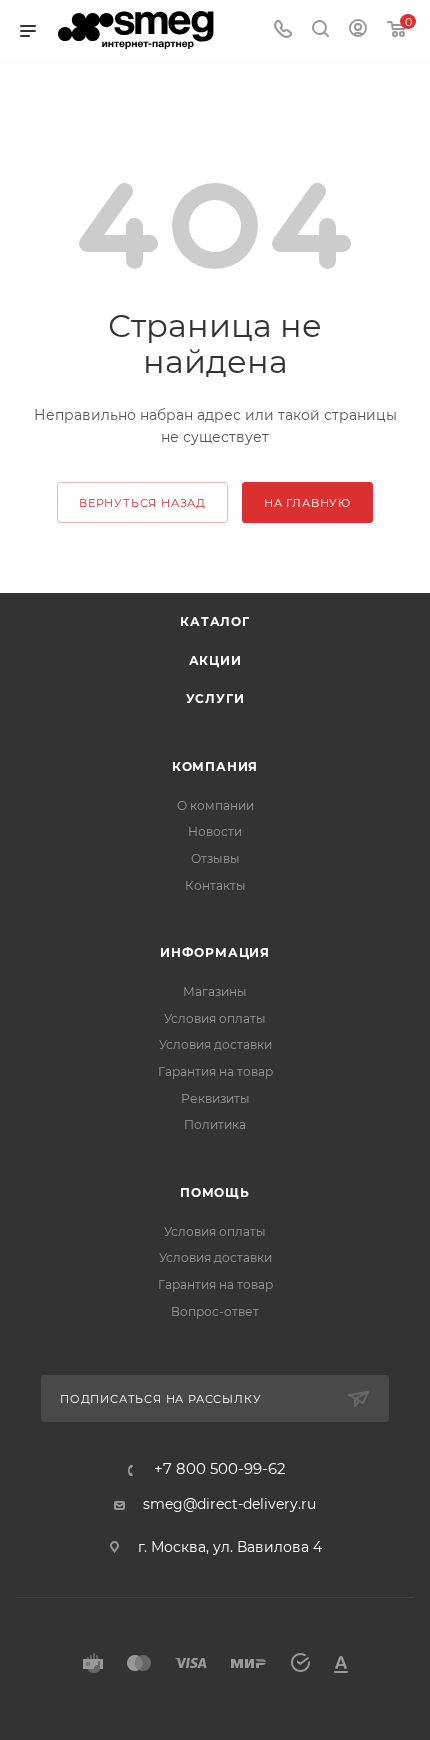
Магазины (215, 991)
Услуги (215, 698)
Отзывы (215, 858)
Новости (215, 831)
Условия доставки (215, 1044)
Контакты (215, 885)
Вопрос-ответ (215, 1311)
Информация (215, 952)
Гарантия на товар (215, 1071)
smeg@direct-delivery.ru (229, 1504)
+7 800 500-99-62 (219, 1469)
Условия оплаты (215, 1018)
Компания (215, 766)
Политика (215, 1124)
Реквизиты (215, 1098)
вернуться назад (142, 503)
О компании (215, 805)
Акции (215, 660)
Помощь (215, 1192)
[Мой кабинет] (358, 31)
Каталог (215, 621)
